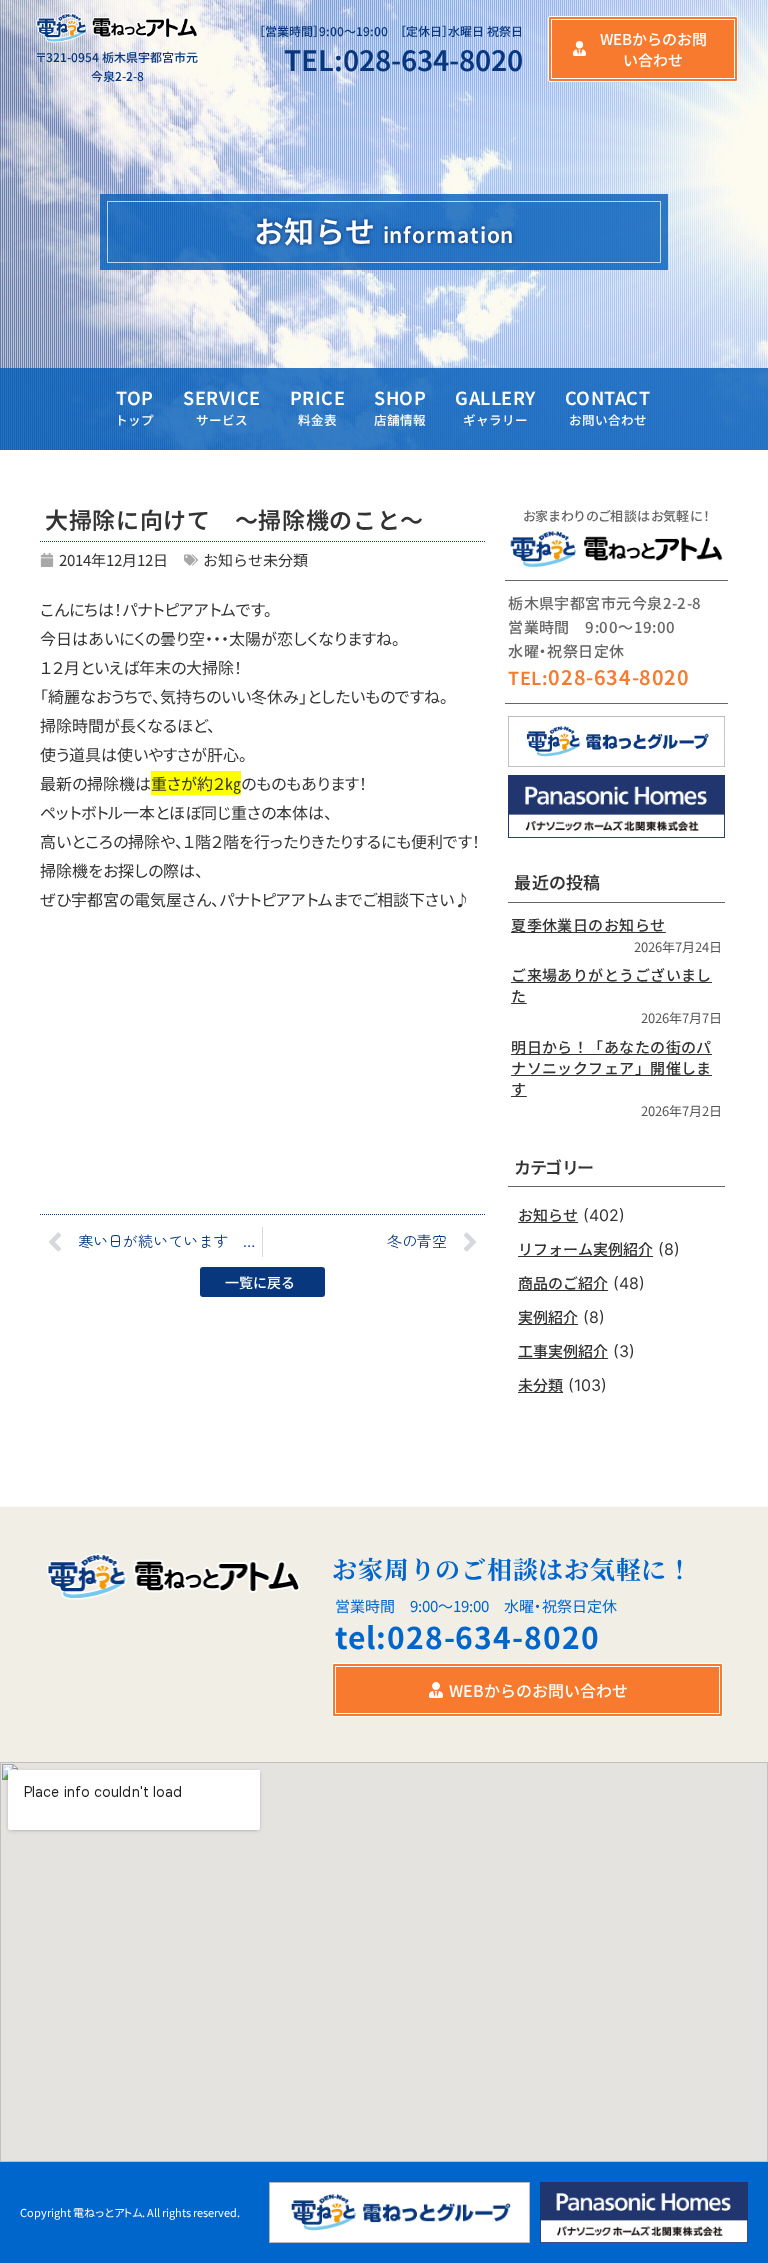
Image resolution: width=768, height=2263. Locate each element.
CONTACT (608, 406)
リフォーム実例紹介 (585, 1248)
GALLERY (495, 406)
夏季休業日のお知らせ (588, 924)
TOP (134, 406)
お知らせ (233, 559)
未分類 (285, 559)
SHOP (400, 406)
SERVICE (222, 406)
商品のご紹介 (563, 1282)
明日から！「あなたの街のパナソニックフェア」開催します (611, 1067)
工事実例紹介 (563, 1350)
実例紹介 (548, 1316)
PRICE (318, 406)
